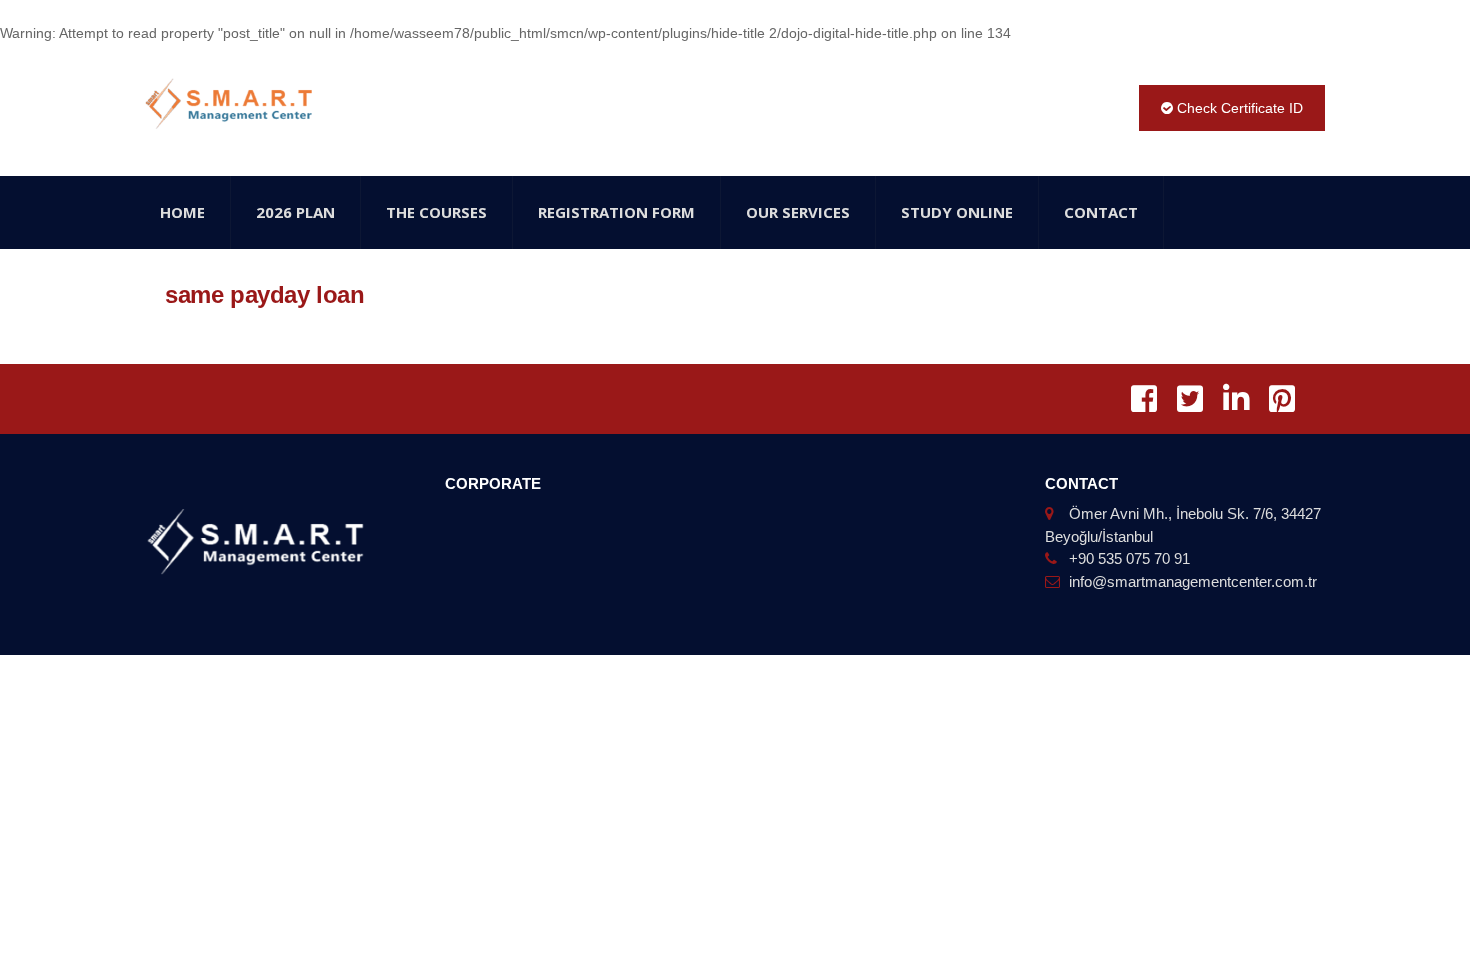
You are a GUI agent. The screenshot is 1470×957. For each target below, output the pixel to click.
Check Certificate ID (1238, 108)
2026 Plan (295, 212)
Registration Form (616, 212)
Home (182, 212)
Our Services (798, 212)
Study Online (957, 212)
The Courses (436, 212)
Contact (1101, 212)
